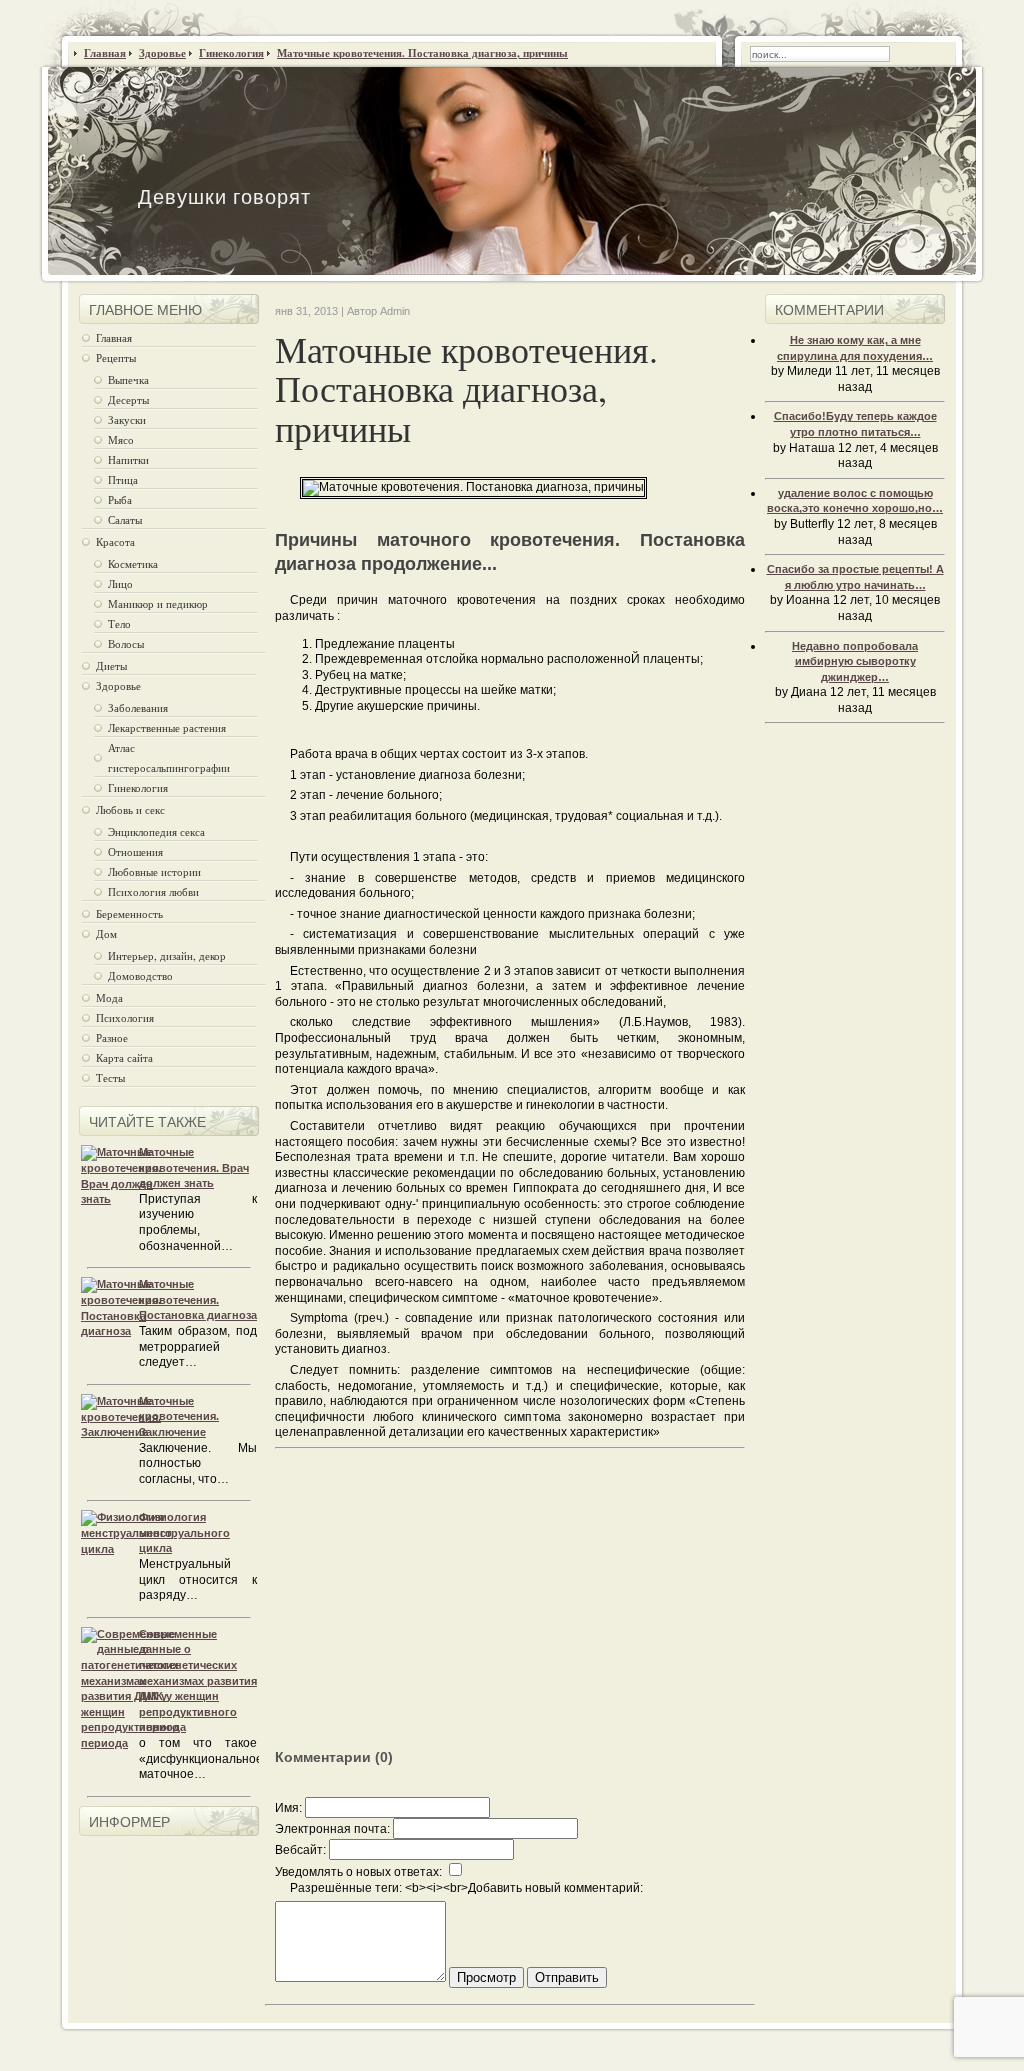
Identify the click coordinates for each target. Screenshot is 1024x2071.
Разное (112, 1037)
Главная (114, 337)
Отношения (135, 851)
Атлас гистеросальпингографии (169, 757)
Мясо (121, 439)
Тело (119, 623)
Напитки (128, 459)
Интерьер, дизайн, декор (167, 955)
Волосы (126, 643)
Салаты (125, 519)
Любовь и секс (130, 809)
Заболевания (138, 707)
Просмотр (486, 1977)
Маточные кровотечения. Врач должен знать (194, 1167)
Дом (106, 933)
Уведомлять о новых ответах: (358, 1872)
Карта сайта (124, 1057)
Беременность (129, 913)
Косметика (133, 563)
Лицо (120, 583)
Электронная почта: (332, 1829)
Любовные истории (154, 871)
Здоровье (118, 685)
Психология (125, 1017)
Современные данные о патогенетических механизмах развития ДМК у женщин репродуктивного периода (198, 1681)
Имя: (288, 1808)
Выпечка (128, 379)
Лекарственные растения (167, 727)
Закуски (127, 419)
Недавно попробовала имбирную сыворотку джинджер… (855, 661)
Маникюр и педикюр (158, 603)
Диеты (111, 665)
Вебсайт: (300, 1850)
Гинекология (138, 787)
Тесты (110, 1077)
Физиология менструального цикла (184, 1532)
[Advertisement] (443, 1610)
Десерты (128, 399)
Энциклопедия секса (156, 831)
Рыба (120, 499)
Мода (109, 997)
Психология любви (153, 891)
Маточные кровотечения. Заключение (179, 1416)
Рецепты (116, 357)
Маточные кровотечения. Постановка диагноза (198, 1299)
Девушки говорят (224, 196)
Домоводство (140, 975)
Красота (115, 541)
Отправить (567, 1977)
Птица (123, 479)
